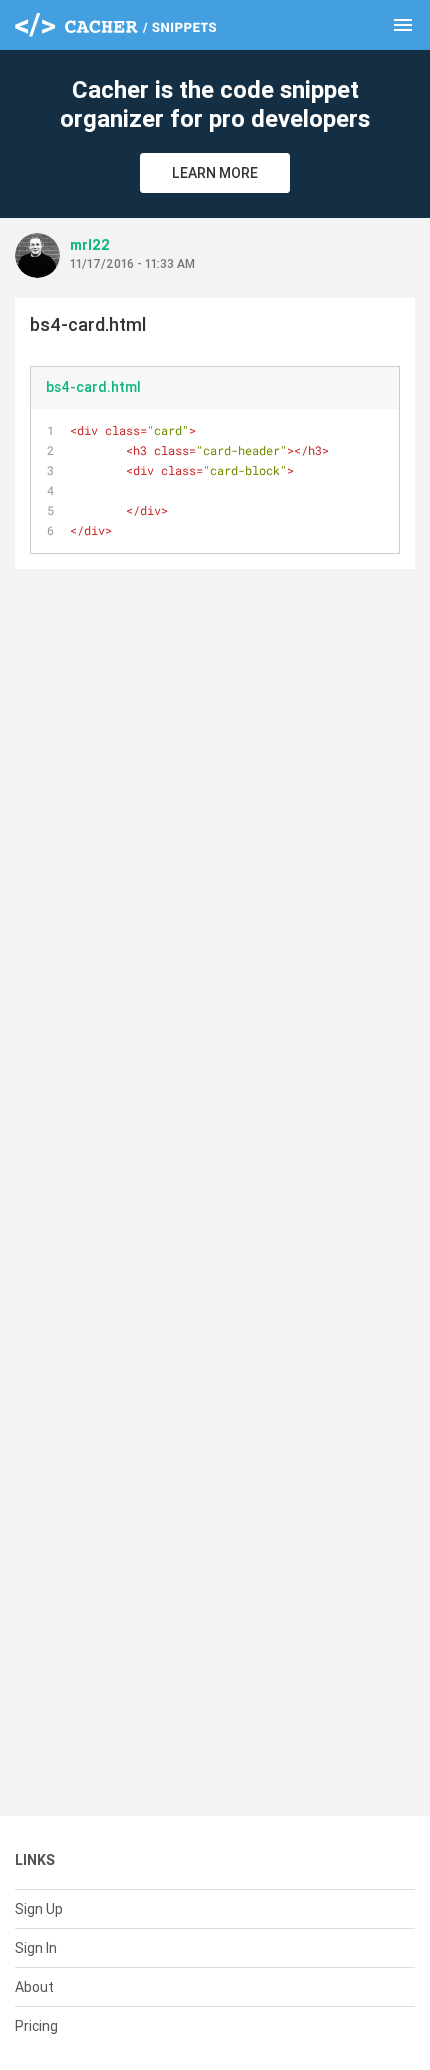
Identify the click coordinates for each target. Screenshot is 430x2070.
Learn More (215, 173)
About (34, 1987)
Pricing (36, 2026)
